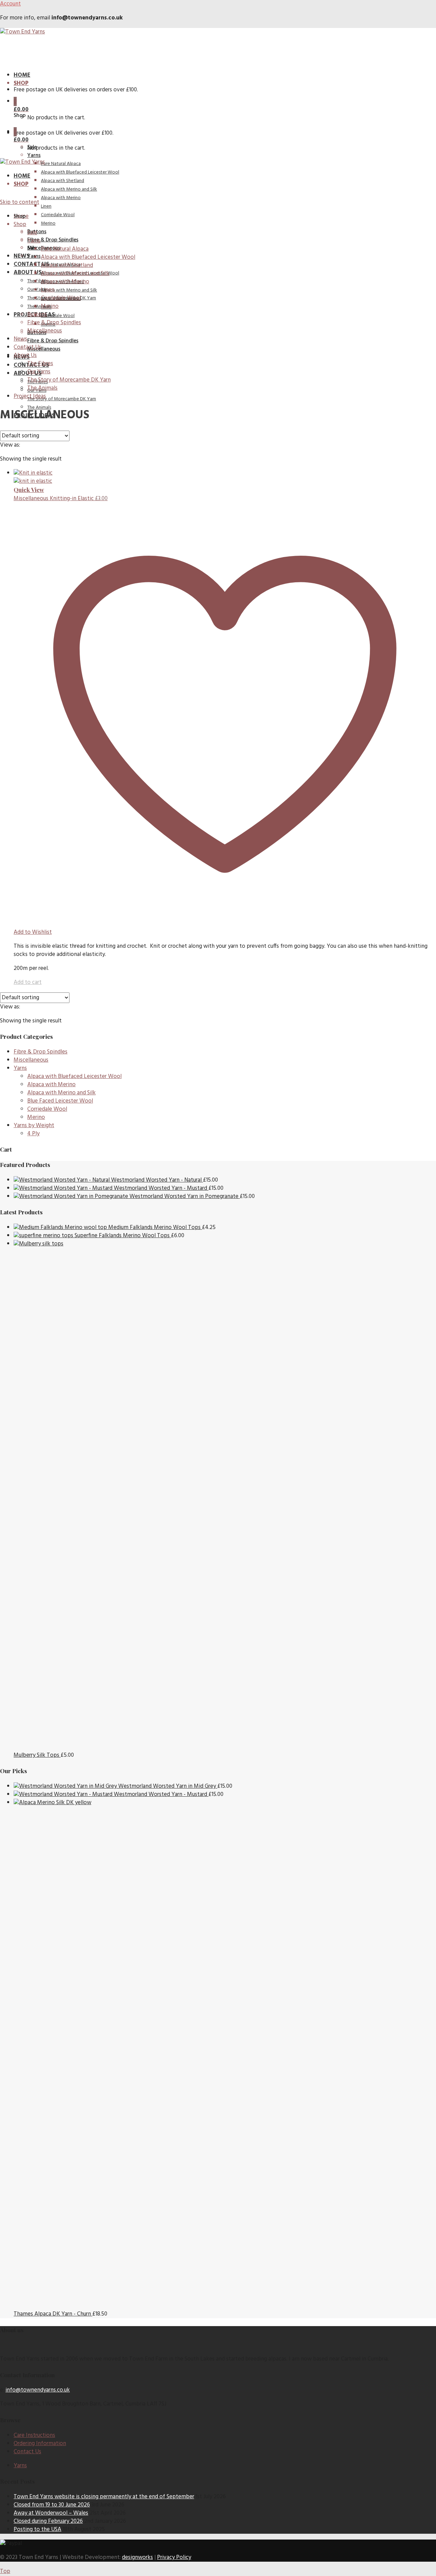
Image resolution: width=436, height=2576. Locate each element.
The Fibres (37, 281)
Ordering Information (40, 2444)
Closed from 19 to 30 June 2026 (52, 2505)
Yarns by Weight (34, 1126)
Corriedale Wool (58, 316)
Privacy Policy (174, 2557)
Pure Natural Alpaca (61, 164)
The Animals (39, 307)
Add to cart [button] (28, 982)
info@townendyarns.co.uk (38, 2390)
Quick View (29, 490)
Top (5, 2571)
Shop (21, 83)
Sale (32, 248)
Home (22, 75)
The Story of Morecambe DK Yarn (62, 399)
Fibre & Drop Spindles (53, 341)
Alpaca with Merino (51, 1085)
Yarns (34, 155)
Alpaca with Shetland (63, 181)
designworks (137, 2557)
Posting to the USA (37, 2529)
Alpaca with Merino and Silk (69, 290)
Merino (36, 1117)
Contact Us (31, 264)
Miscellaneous (44, 349)
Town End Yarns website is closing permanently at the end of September (104, 2497)
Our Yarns (37, 290)
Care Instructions (34, 2435)
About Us (28, 273)
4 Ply (33, 1134)
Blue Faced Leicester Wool (60, 1101)
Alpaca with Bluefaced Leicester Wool (80, 172)
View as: (10, 445)
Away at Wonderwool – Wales (51, 2513)
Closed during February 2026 (48, 2521)
